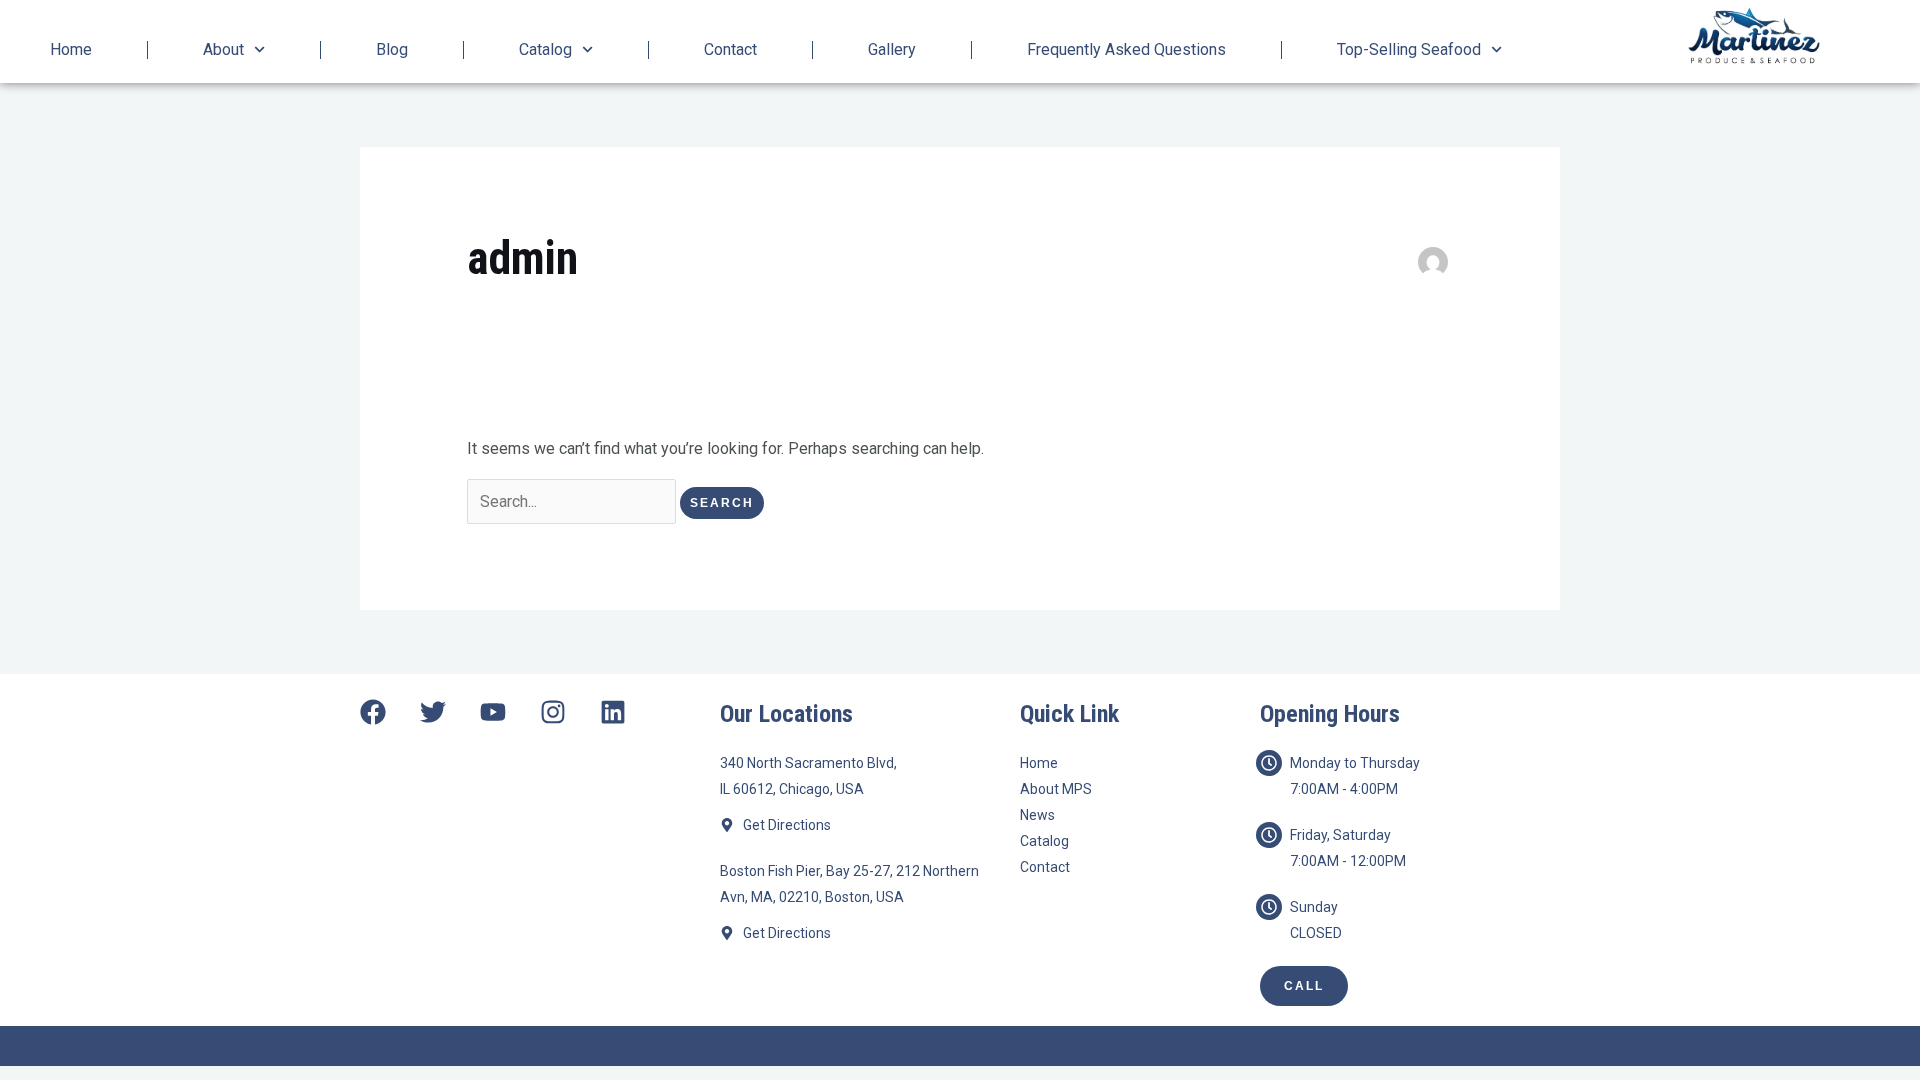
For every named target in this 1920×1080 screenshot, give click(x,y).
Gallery (892, 49)
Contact (730, 49)
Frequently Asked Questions (1126, 49)
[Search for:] (573, 501)
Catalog (545, 49)
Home (71, 49)
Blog (392, 49)
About (223, 49)
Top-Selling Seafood (1409, 49)
